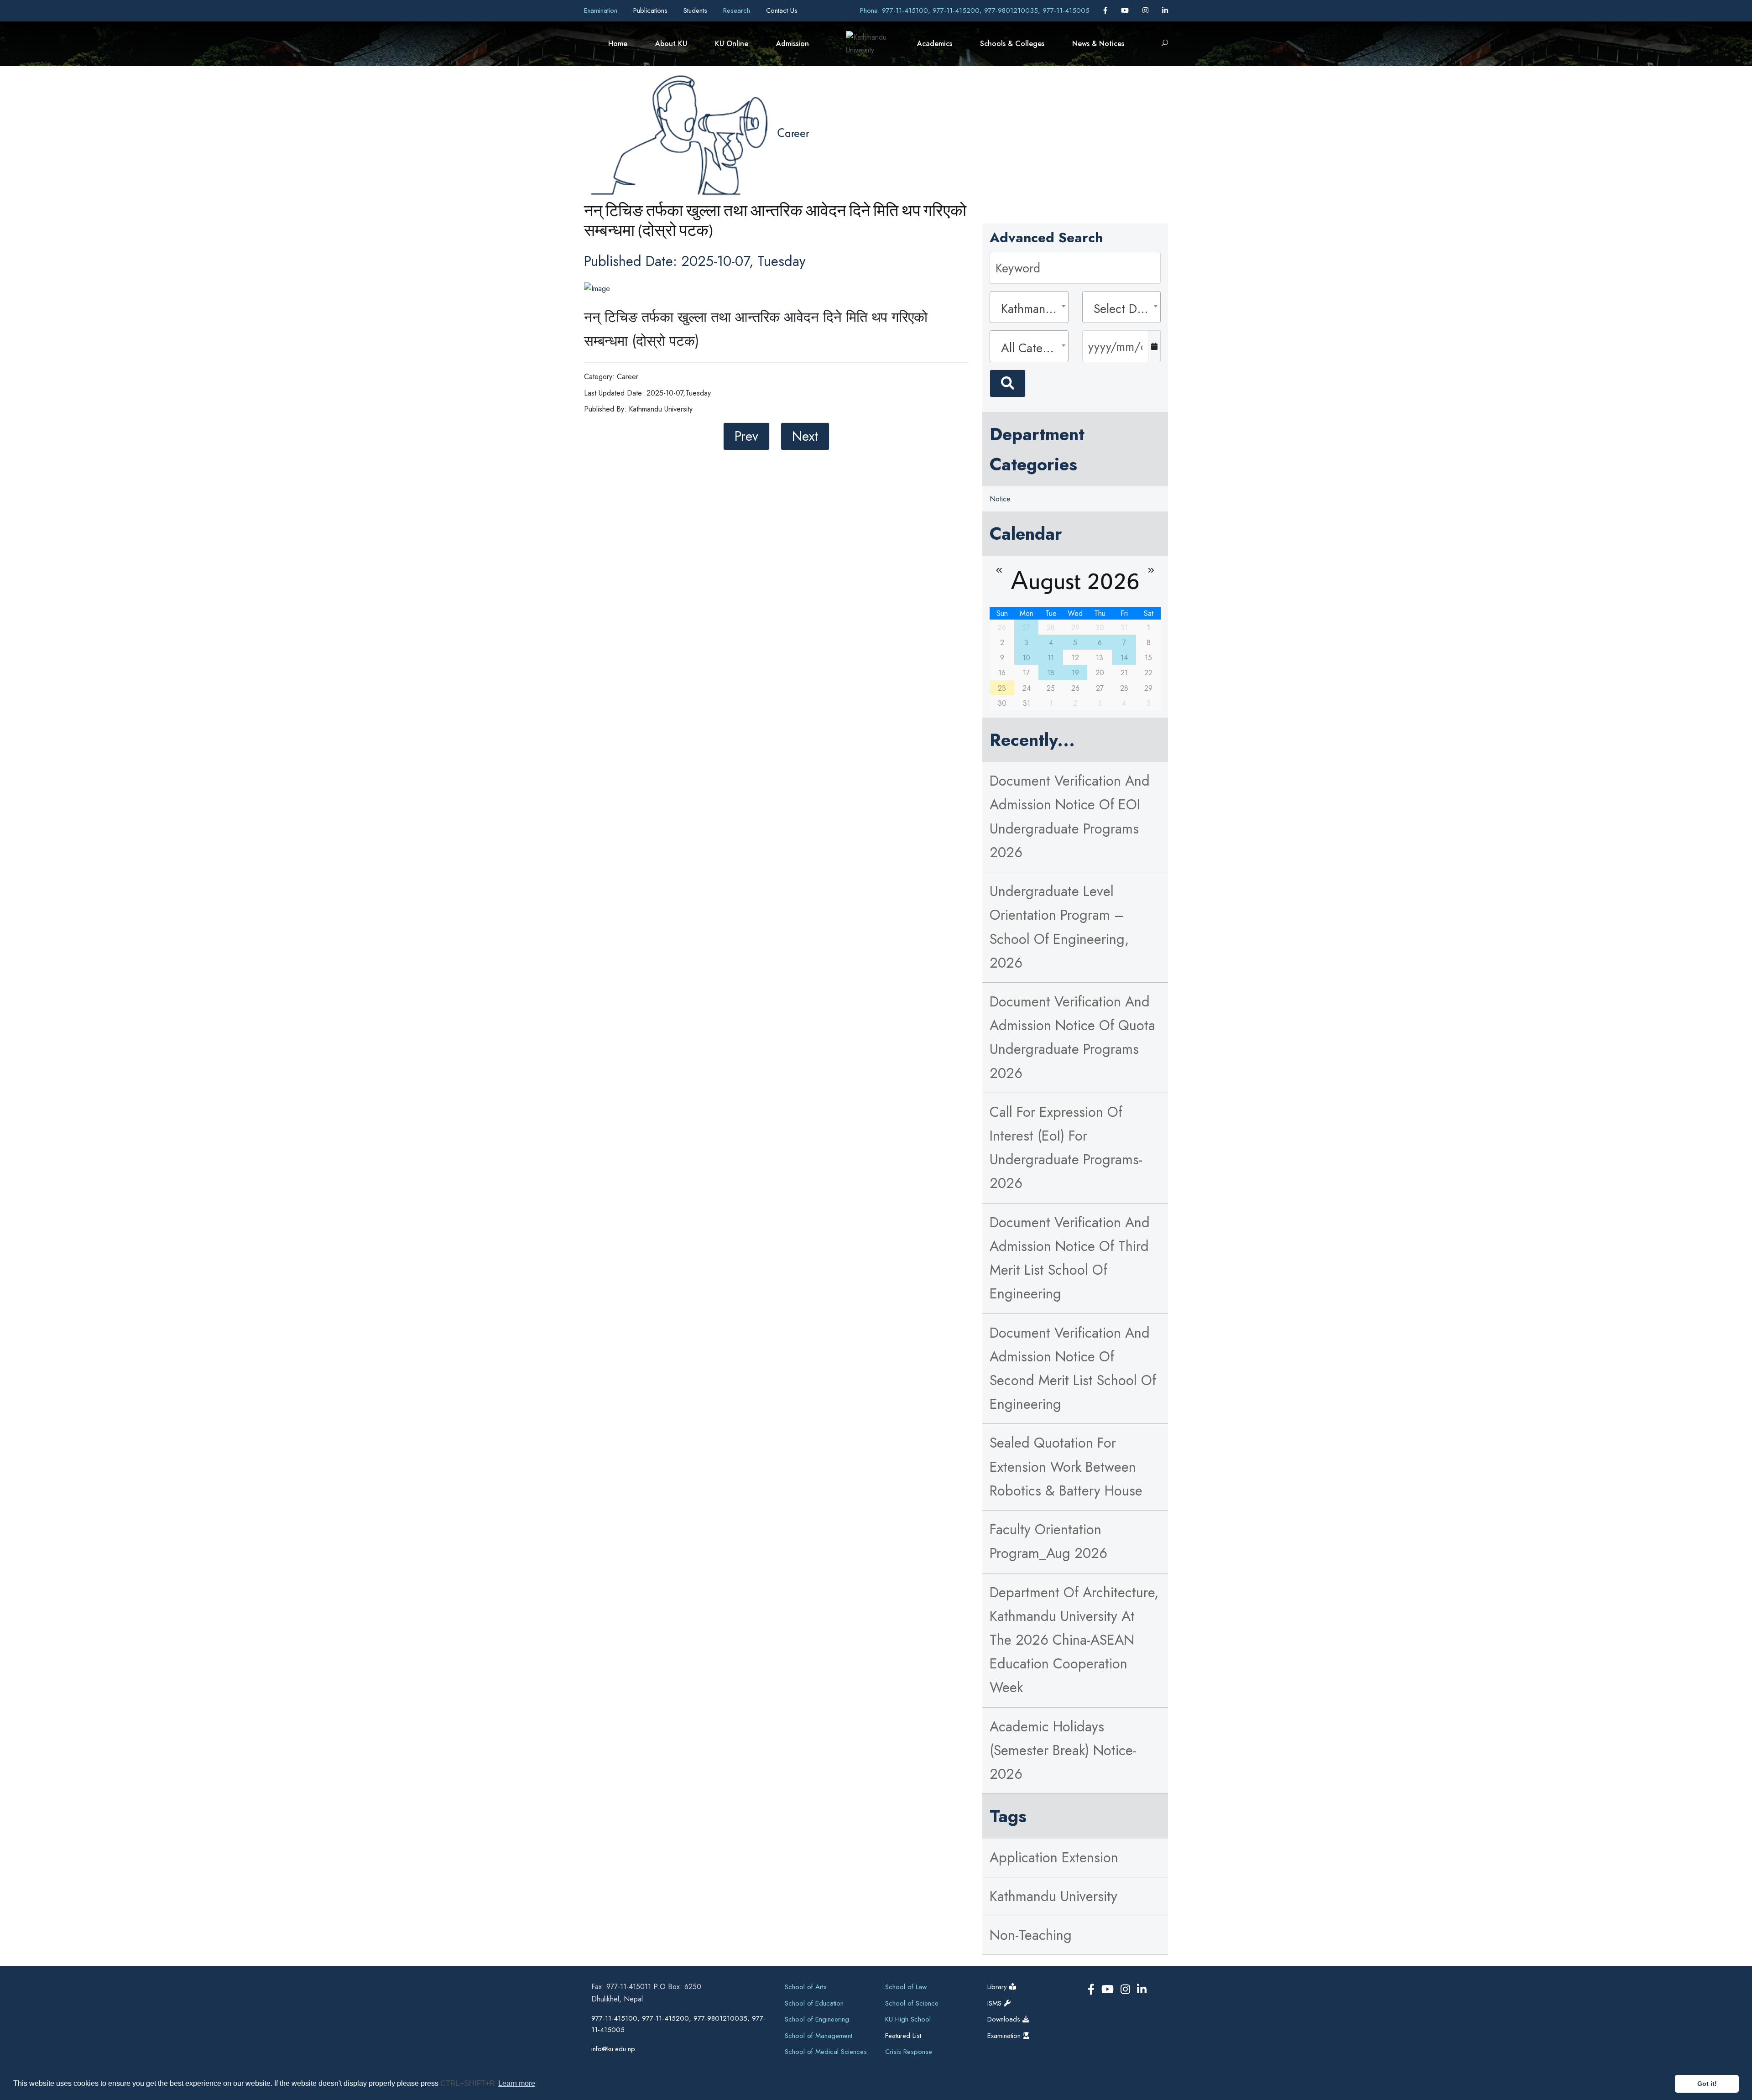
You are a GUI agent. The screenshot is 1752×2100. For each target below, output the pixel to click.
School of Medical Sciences (826, 2052)
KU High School (908, 2019)
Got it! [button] (1707, 2084)
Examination (602, 10)
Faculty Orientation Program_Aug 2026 (1048, 1541)
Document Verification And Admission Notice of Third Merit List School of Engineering (1070, 1258)
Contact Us (782, 10)
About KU (671, 44)
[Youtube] (1126, 10)
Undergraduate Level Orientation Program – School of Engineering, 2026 (1059, 927)
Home (618, 44)
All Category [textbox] (1032, 348)
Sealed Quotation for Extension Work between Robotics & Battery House (1066, 1467)
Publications (652, 10)
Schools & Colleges (1012, 44)
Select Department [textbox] (1124, 309)
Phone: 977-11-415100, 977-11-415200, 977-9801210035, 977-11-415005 (975, 10)
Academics (935, 44)
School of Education (814, 2003)
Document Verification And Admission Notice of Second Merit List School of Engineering (1073, 1369)
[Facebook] (1106, 10)
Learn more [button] (517, 2083)
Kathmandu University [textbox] (1032, 309)
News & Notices (1098, 44)
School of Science (912, 2003)
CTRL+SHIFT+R (469, 2083)
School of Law (906, 1987)
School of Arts (806, 1987)
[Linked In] (1165, 10)
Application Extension (1054, 1858)
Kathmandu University (1053, 1896)
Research (738, 10)
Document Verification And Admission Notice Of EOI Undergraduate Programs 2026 (1070, 817)
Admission (793, 44)
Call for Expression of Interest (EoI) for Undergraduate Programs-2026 (1066, 1148)
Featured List (903, 2036)
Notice (1000, 499)
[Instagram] (1147, 10)
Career (793, 132)
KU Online (732, 44)
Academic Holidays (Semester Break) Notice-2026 (1063, 1750)
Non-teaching (1031, 1935)
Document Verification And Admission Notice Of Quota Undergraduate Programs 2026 (1072, 1037)
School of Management (819, 2036)
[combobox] (1029, 307)
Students (696, 10)
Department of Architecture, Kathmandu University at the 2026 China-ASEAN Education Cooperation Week (1074, 1640)
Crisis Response (909, 2052)
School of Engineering (817, 2019)
